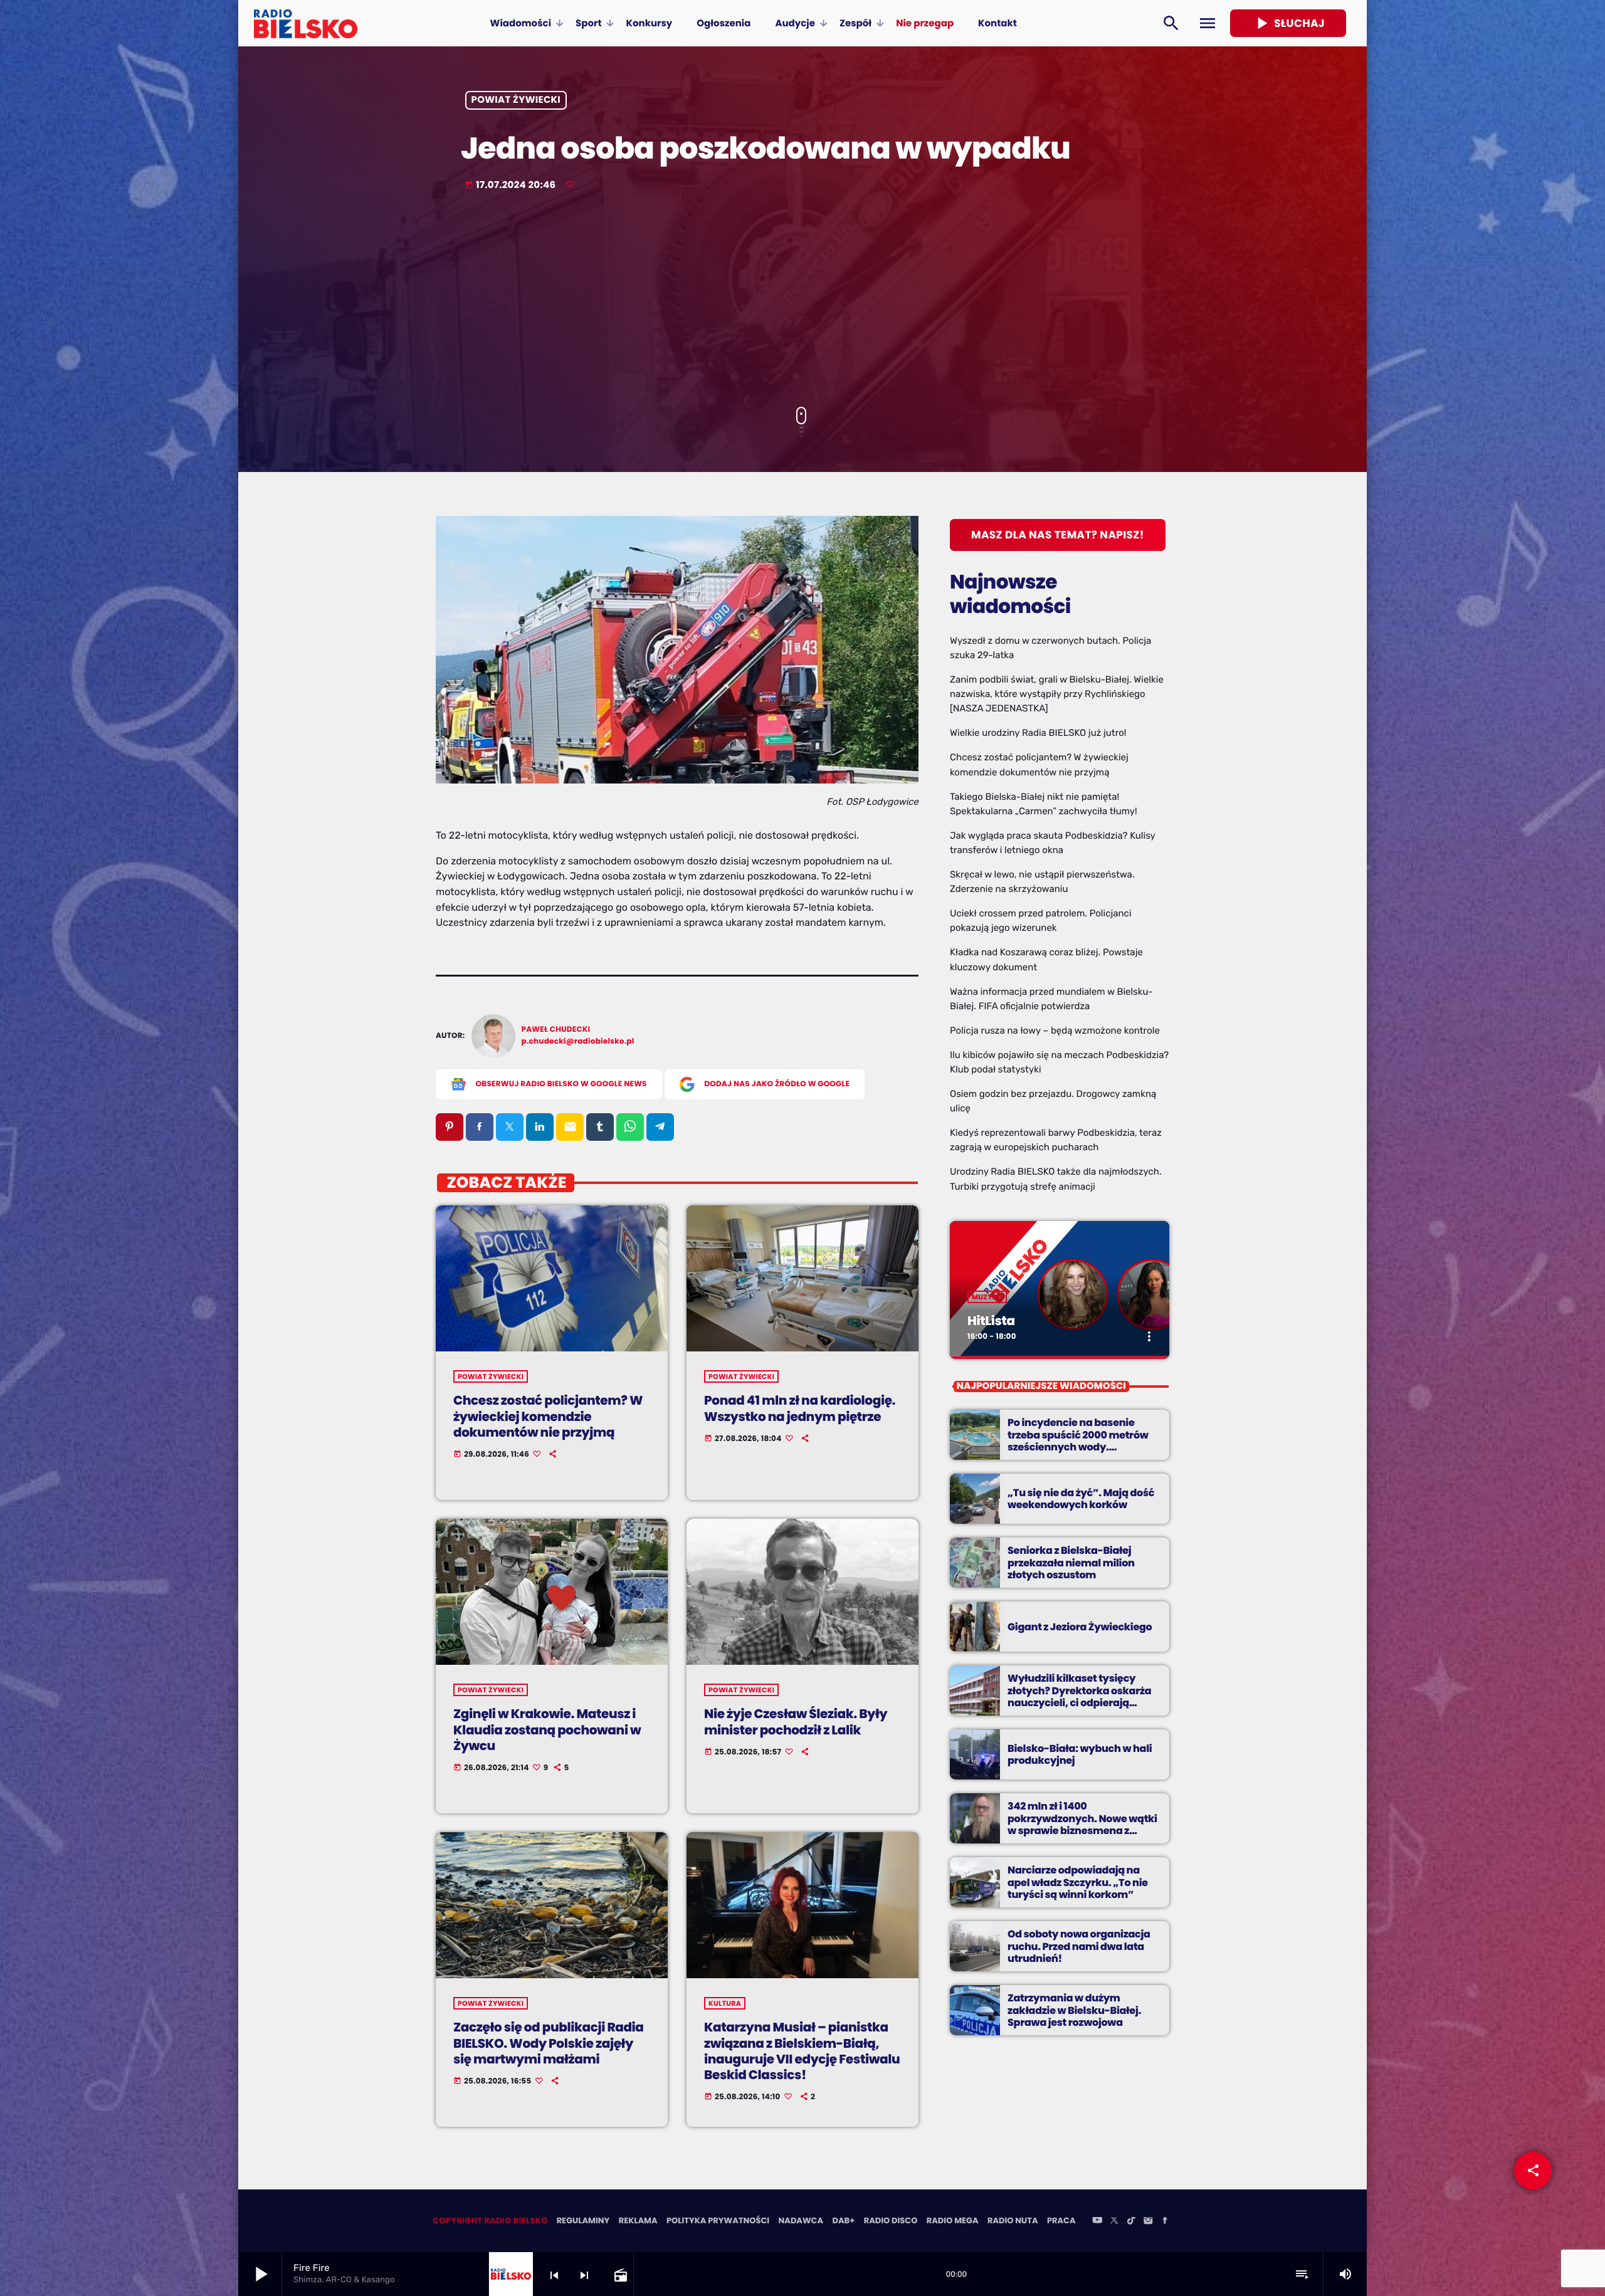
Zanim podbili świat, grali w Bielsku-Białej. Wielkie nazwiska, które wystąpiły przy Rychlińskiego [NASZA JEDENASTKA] (1057, 694)
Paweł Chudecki (556, 1030)
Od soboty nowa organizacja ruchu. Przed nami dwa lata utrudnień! (1079, 1946)
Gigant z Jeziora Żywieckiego (1080, 1627)
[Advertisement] (802, 300)
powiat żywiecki (516, 101)
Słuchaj (1288, 23)
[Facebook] (1165, 2221)
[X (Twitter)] (1114, 2221)
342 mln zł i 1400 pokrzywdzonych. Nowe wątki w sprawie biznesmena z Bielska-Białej (1082, 1824)
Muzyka (987, 1297)
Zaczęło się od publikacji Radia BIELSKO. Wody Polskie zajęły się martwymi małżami (549, 2043)
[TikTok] (1131, 2221)
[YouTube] (1097, 2221)
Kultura (725, 2003)
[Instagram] (1148, 2221)
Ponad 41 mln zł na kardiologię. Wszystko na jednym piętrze (800, 1408)
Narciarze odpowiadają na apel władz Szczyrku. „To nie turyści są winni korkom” (1078, 1882)
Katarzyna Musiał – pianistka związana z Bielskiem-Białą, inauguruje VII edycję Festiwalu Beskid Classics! (802, 2051)
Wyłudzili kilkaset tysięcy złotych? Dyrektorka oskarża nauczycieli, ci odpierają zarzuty (1079, 1696)
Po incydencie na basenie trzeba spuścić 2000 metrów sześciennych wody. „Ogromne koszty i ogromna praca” (1078, 1447)
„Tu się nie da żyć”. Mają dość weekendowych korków (1081, 1499)
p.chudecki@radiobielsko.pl (578, 1041)
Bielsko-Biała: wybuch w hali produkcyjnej (1080, 1754)
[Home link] (306, 23)
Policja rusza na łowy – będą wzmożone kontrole (1055, 1030)
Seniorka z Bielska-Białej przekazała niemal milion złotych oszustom (1071, 1562)
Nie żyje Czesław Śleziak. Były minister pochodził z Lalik (796, 1722)
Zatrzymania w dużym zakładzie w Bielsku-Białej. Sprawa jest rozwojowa (1074, 2010)
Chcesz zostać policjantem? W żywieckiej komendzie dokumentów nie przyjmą (548, 1416)
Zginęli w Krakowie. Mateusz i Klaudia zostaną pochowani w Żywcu (547, 1729)
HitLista (991, 1321)
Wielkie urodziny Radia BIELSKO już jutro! (1038, 733)
